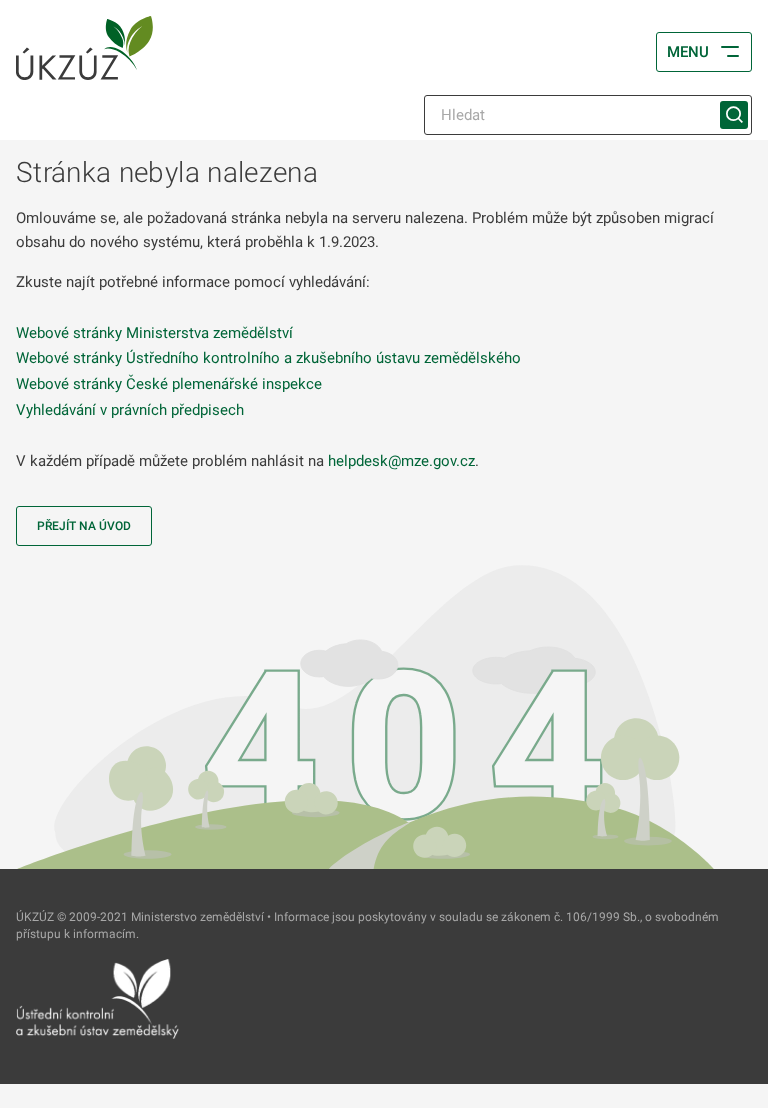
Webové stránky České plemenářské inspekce (169, 384)
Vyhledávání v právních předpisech (130, 410)
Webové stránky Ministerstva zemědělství (154, 333)
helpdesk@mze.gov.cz (401, 461)
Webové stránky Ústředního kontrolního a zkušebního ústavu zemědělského (268, 358)
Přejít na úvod (84, 526)
